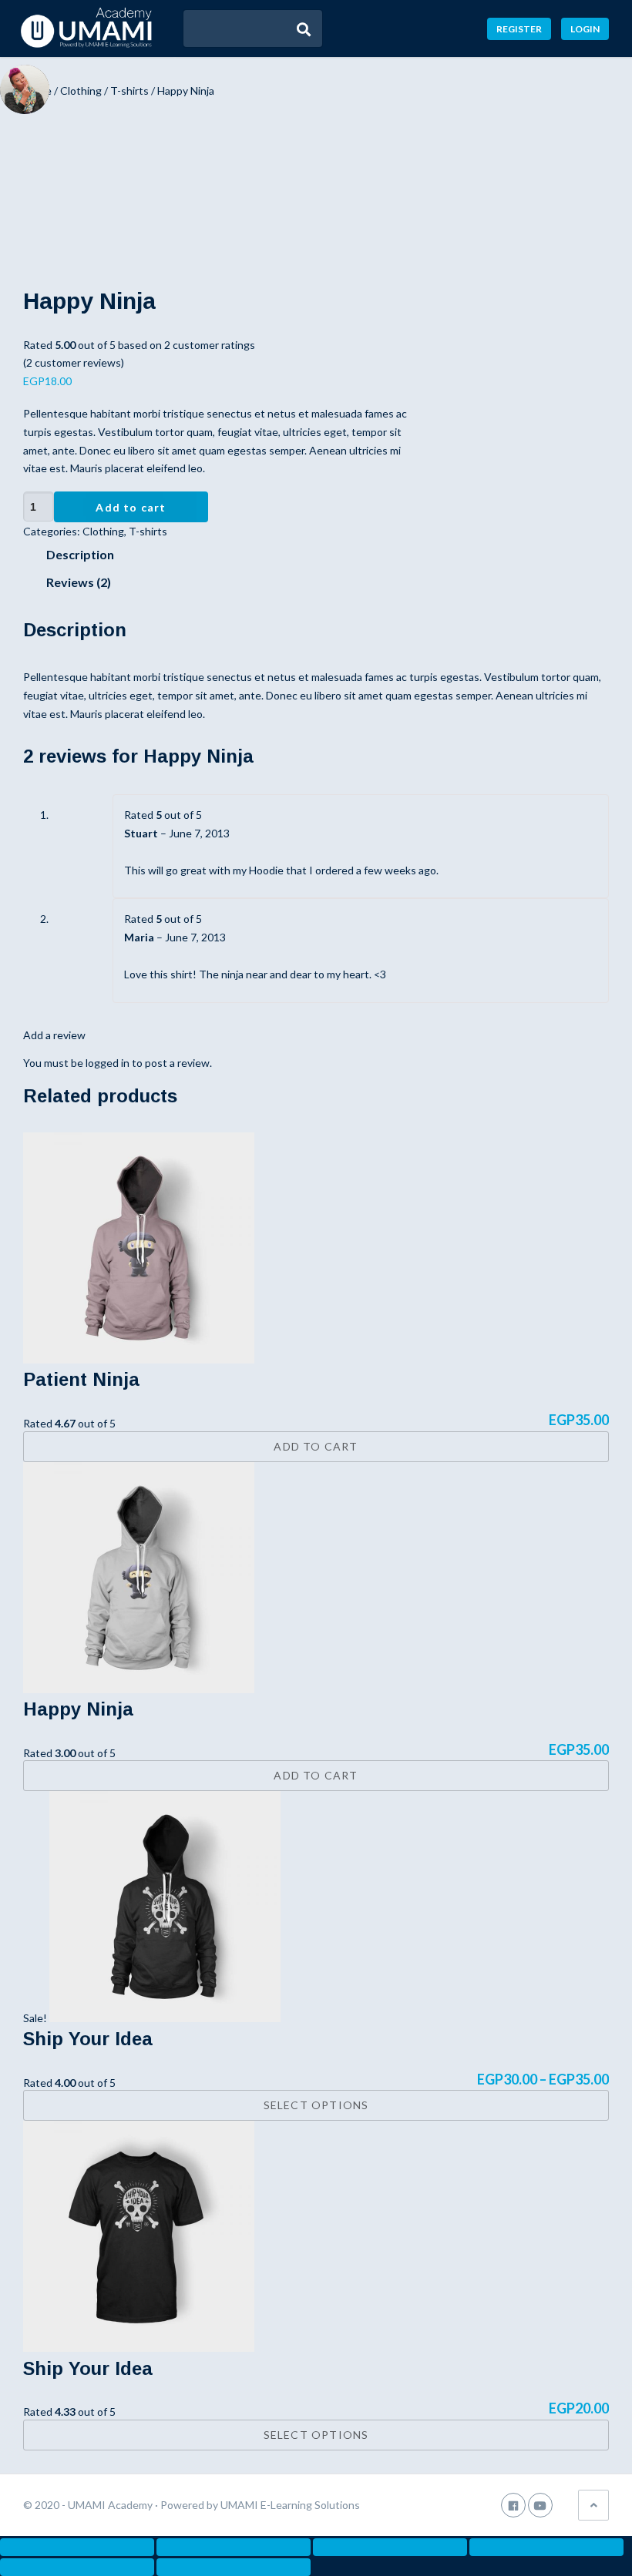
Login (585, 29)
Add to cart (131, 507)
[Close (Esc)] (77, 2547)
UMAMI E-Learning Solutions (290, 2505)
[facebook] (513, 2505)
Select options (316, 2105)
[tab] (318, 555)
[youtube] (540, 2505)
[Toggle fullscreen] (390, 2547)
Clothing (81, 91)
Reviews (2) (79, 582)
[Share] (234, 2547)
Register (519, 29)
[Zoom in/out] (546, 2547)
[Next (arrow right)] (234, 2567)
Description (80, 554)
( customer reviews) (74, 362)
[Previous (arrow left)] (77, 2567)
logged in (108, 1063)
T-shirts (129, 91)
